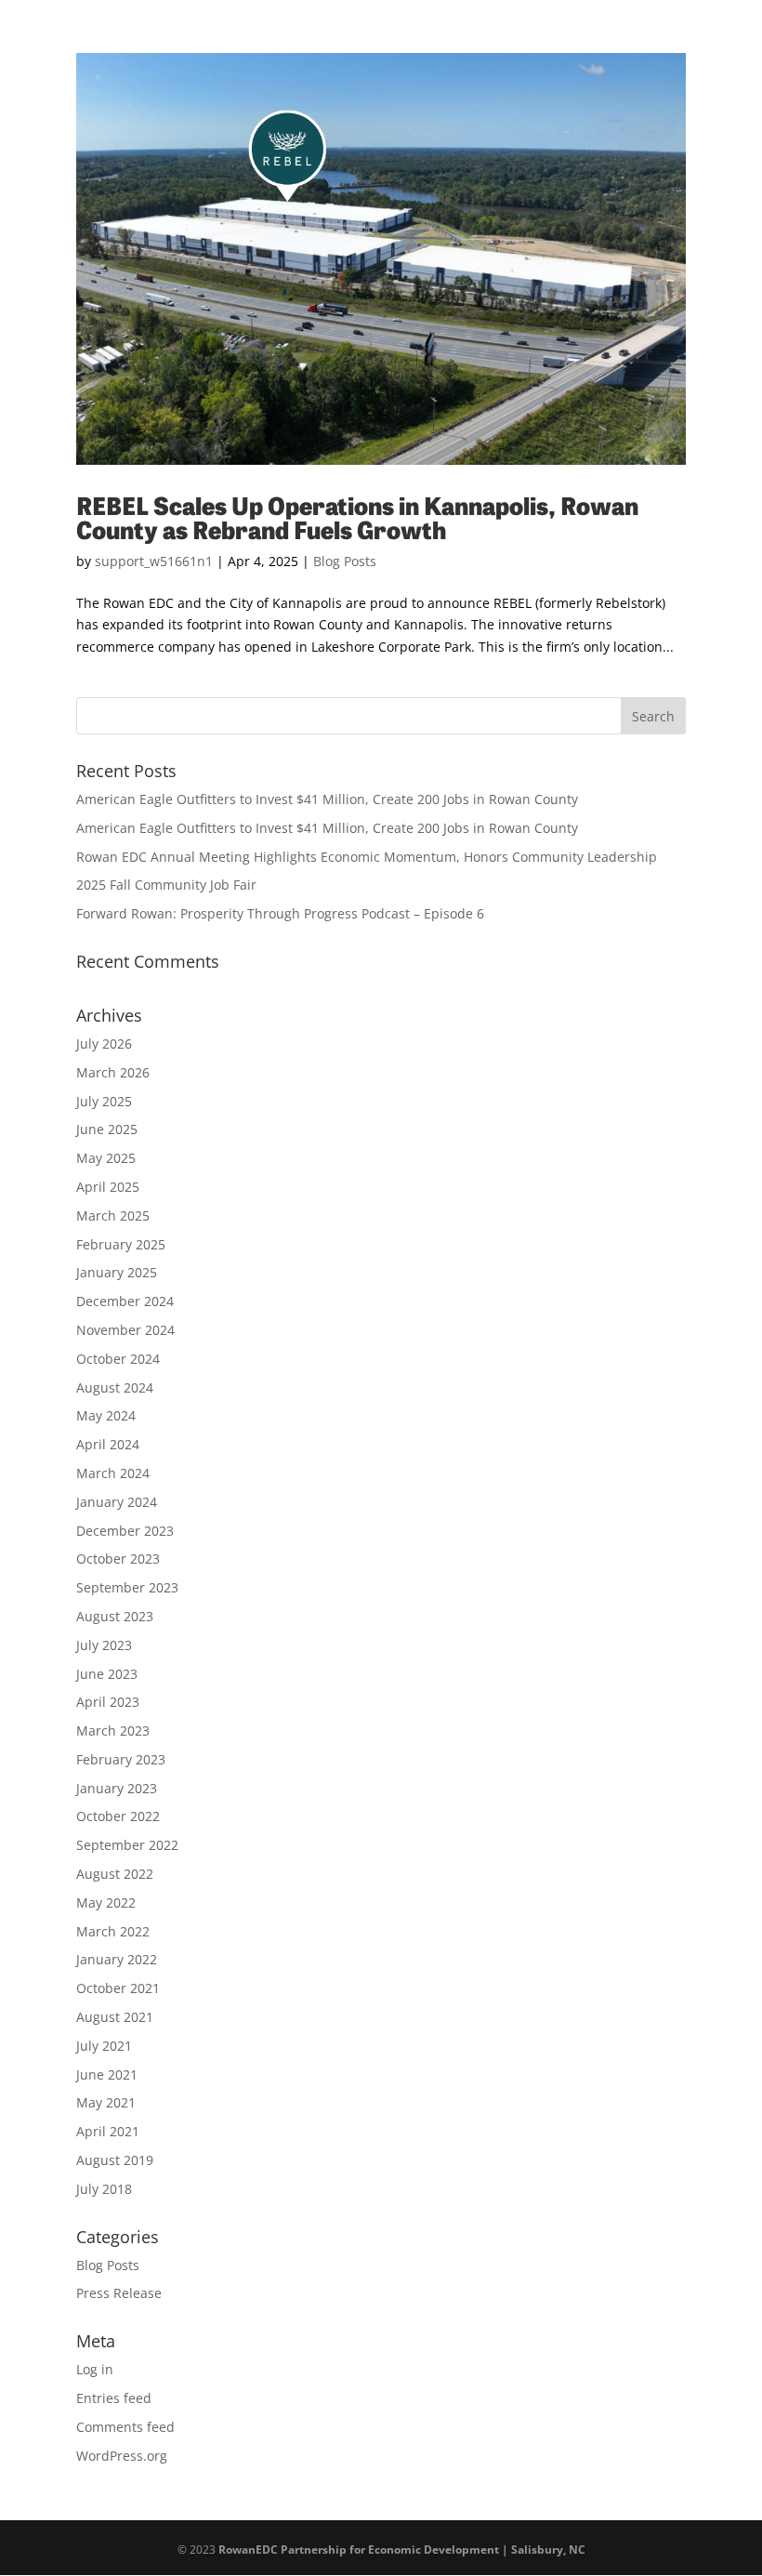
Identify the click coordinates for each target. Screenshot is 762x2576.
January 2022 (117, 1959)
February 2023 (121, 1759)
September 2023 (127, 1587)
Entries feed (114, 2398)
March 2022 (113, 1931)
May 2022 (106, 1902)
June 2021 (107, 2074)
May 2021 (106, 2102)
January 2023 (117, 1788)
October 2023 (118, 1559)
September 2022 (127, 1845)
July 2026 (104, 1044)
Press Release (119, 2293)
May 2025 (106, 1158)
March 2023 (113, 1731)
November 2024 (125, 1330)
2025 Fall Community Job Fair (166, 885)
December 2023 (125, 1531)
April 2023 (108, 1702)
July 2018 (104, 2189)
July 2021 (104, 2046)
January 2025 (117, 1272)
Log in (95, 2369)
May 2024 (106, 1415)
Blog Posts (345, 561)
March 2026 (113, 1072)
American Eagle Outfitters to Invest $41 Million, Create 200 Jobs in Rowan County (327, 799)
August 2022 (115, 1874)
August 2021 (115, 2017)
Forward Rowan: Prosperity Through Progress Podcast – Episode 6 (280, 913)
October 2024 (118, 1359)
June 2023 (107, 1674)
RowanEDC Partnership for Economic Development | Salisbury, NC (402, 2550)
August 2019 (115, 2160)
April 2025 (108, 1187)
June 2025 (107, 1129)
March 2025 (113, 1215)
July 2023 (104, 1645)
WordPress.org (122, 2456)
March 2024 (113, 1473)
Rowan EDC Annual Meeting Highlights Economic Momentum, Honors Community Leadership (367, 857)
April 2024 (108, 1444)
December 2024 (125, 1301)
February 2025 (121, 1244)
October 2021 (118, 1988)
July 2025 (104, 1101)
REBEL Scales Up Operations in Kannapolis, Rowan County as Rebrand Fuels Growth (357, 516)
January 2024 (117, 1502)
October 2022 (118, 1816)
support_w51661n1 (154, 561)
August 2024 (115, 1387)
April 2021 (108, 2131)
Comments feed (125, 2427)
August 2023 (115, 1616)
